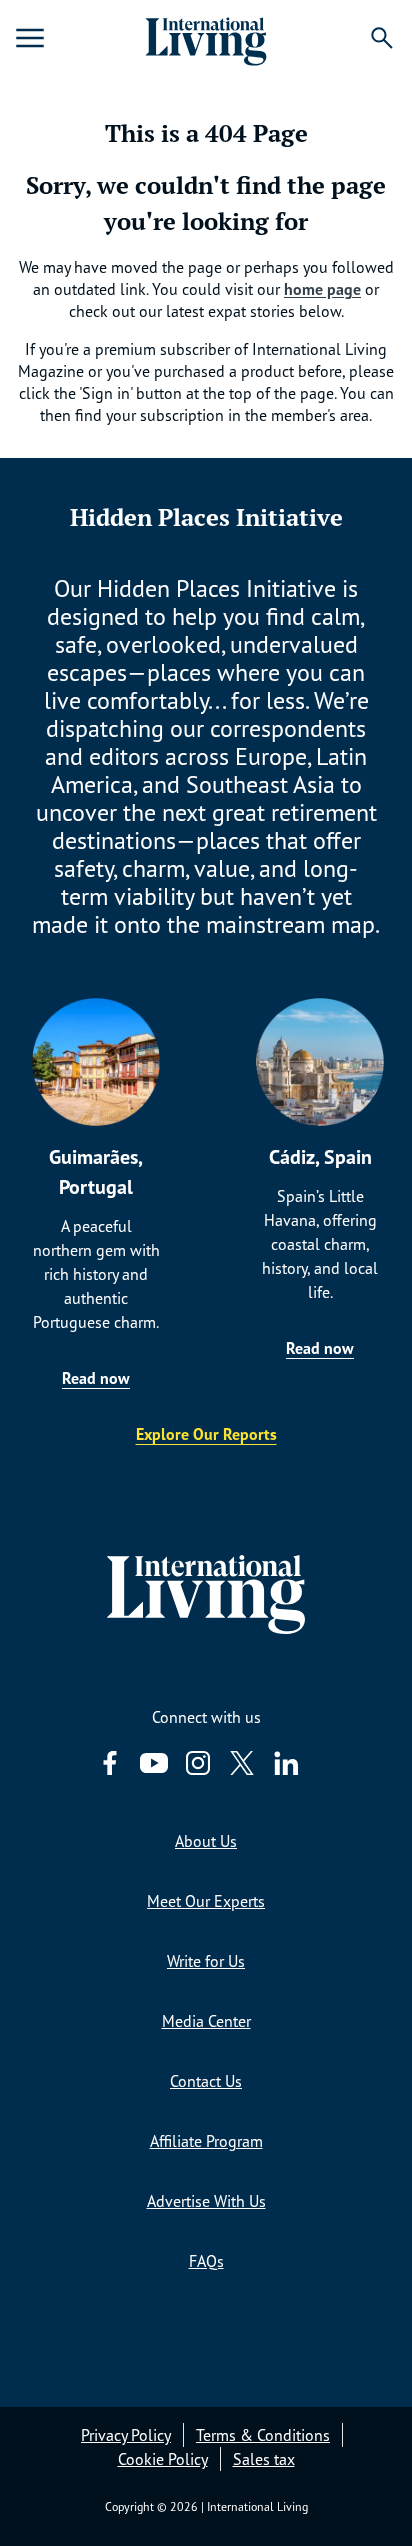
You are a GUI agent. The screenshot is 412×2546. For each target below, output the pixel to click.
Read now (96, 1378)
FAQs (206, 2261)
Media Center (206, 2021)
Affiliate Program (206, 2141)
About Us (206, 1841)
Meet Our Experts (206, 1901)
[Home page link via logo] (205, 38)
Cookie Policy (163, 2459)
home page (322, 289)
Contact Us (206, 2081)
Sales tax (264, 2459)
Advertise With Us (206, 2201)
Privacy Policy (126, 2435)
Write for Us (206, 1961)
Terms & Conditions (263, 2435)
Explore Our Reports (206, 1434)
